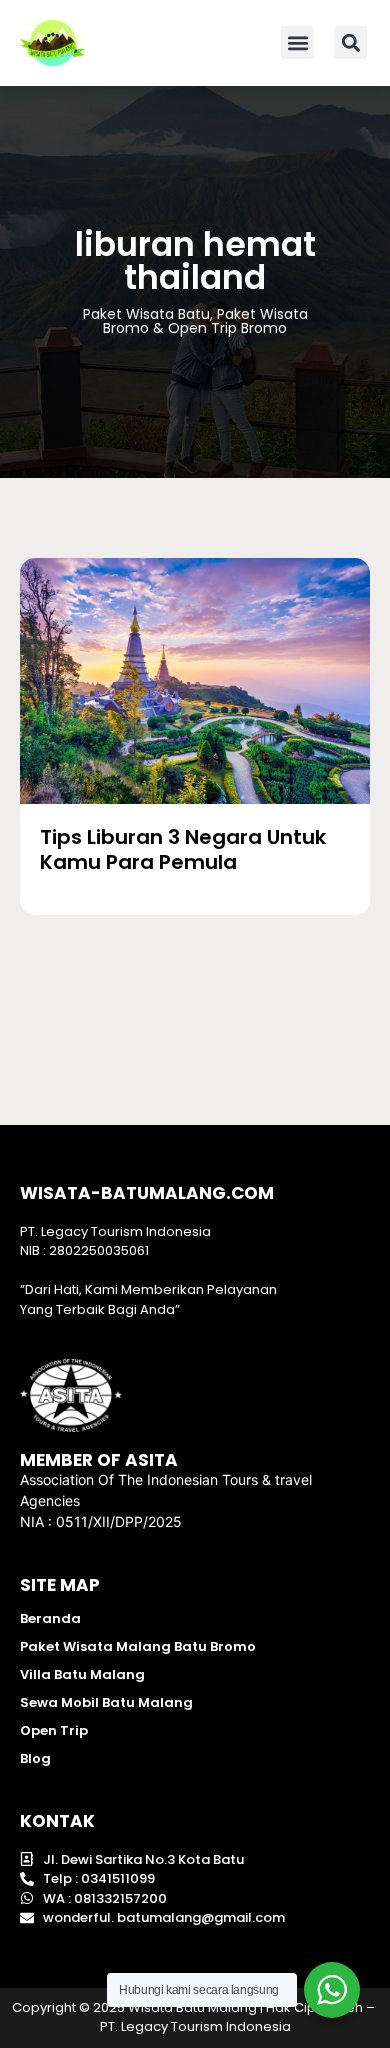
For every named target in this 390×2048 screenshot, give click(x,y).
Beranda (50, 1618)
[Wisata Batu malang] (52, 43)
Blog (35, 1758)
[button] (297, 42)
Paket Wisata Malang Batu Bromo (138, 1646)
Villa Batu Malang (82, 1674)
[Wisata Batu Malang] (195, 681)
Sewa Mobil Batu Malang (106, 1702)
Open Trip (54, 1730)
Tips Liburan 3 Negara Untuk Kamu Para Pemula (183, 849)
